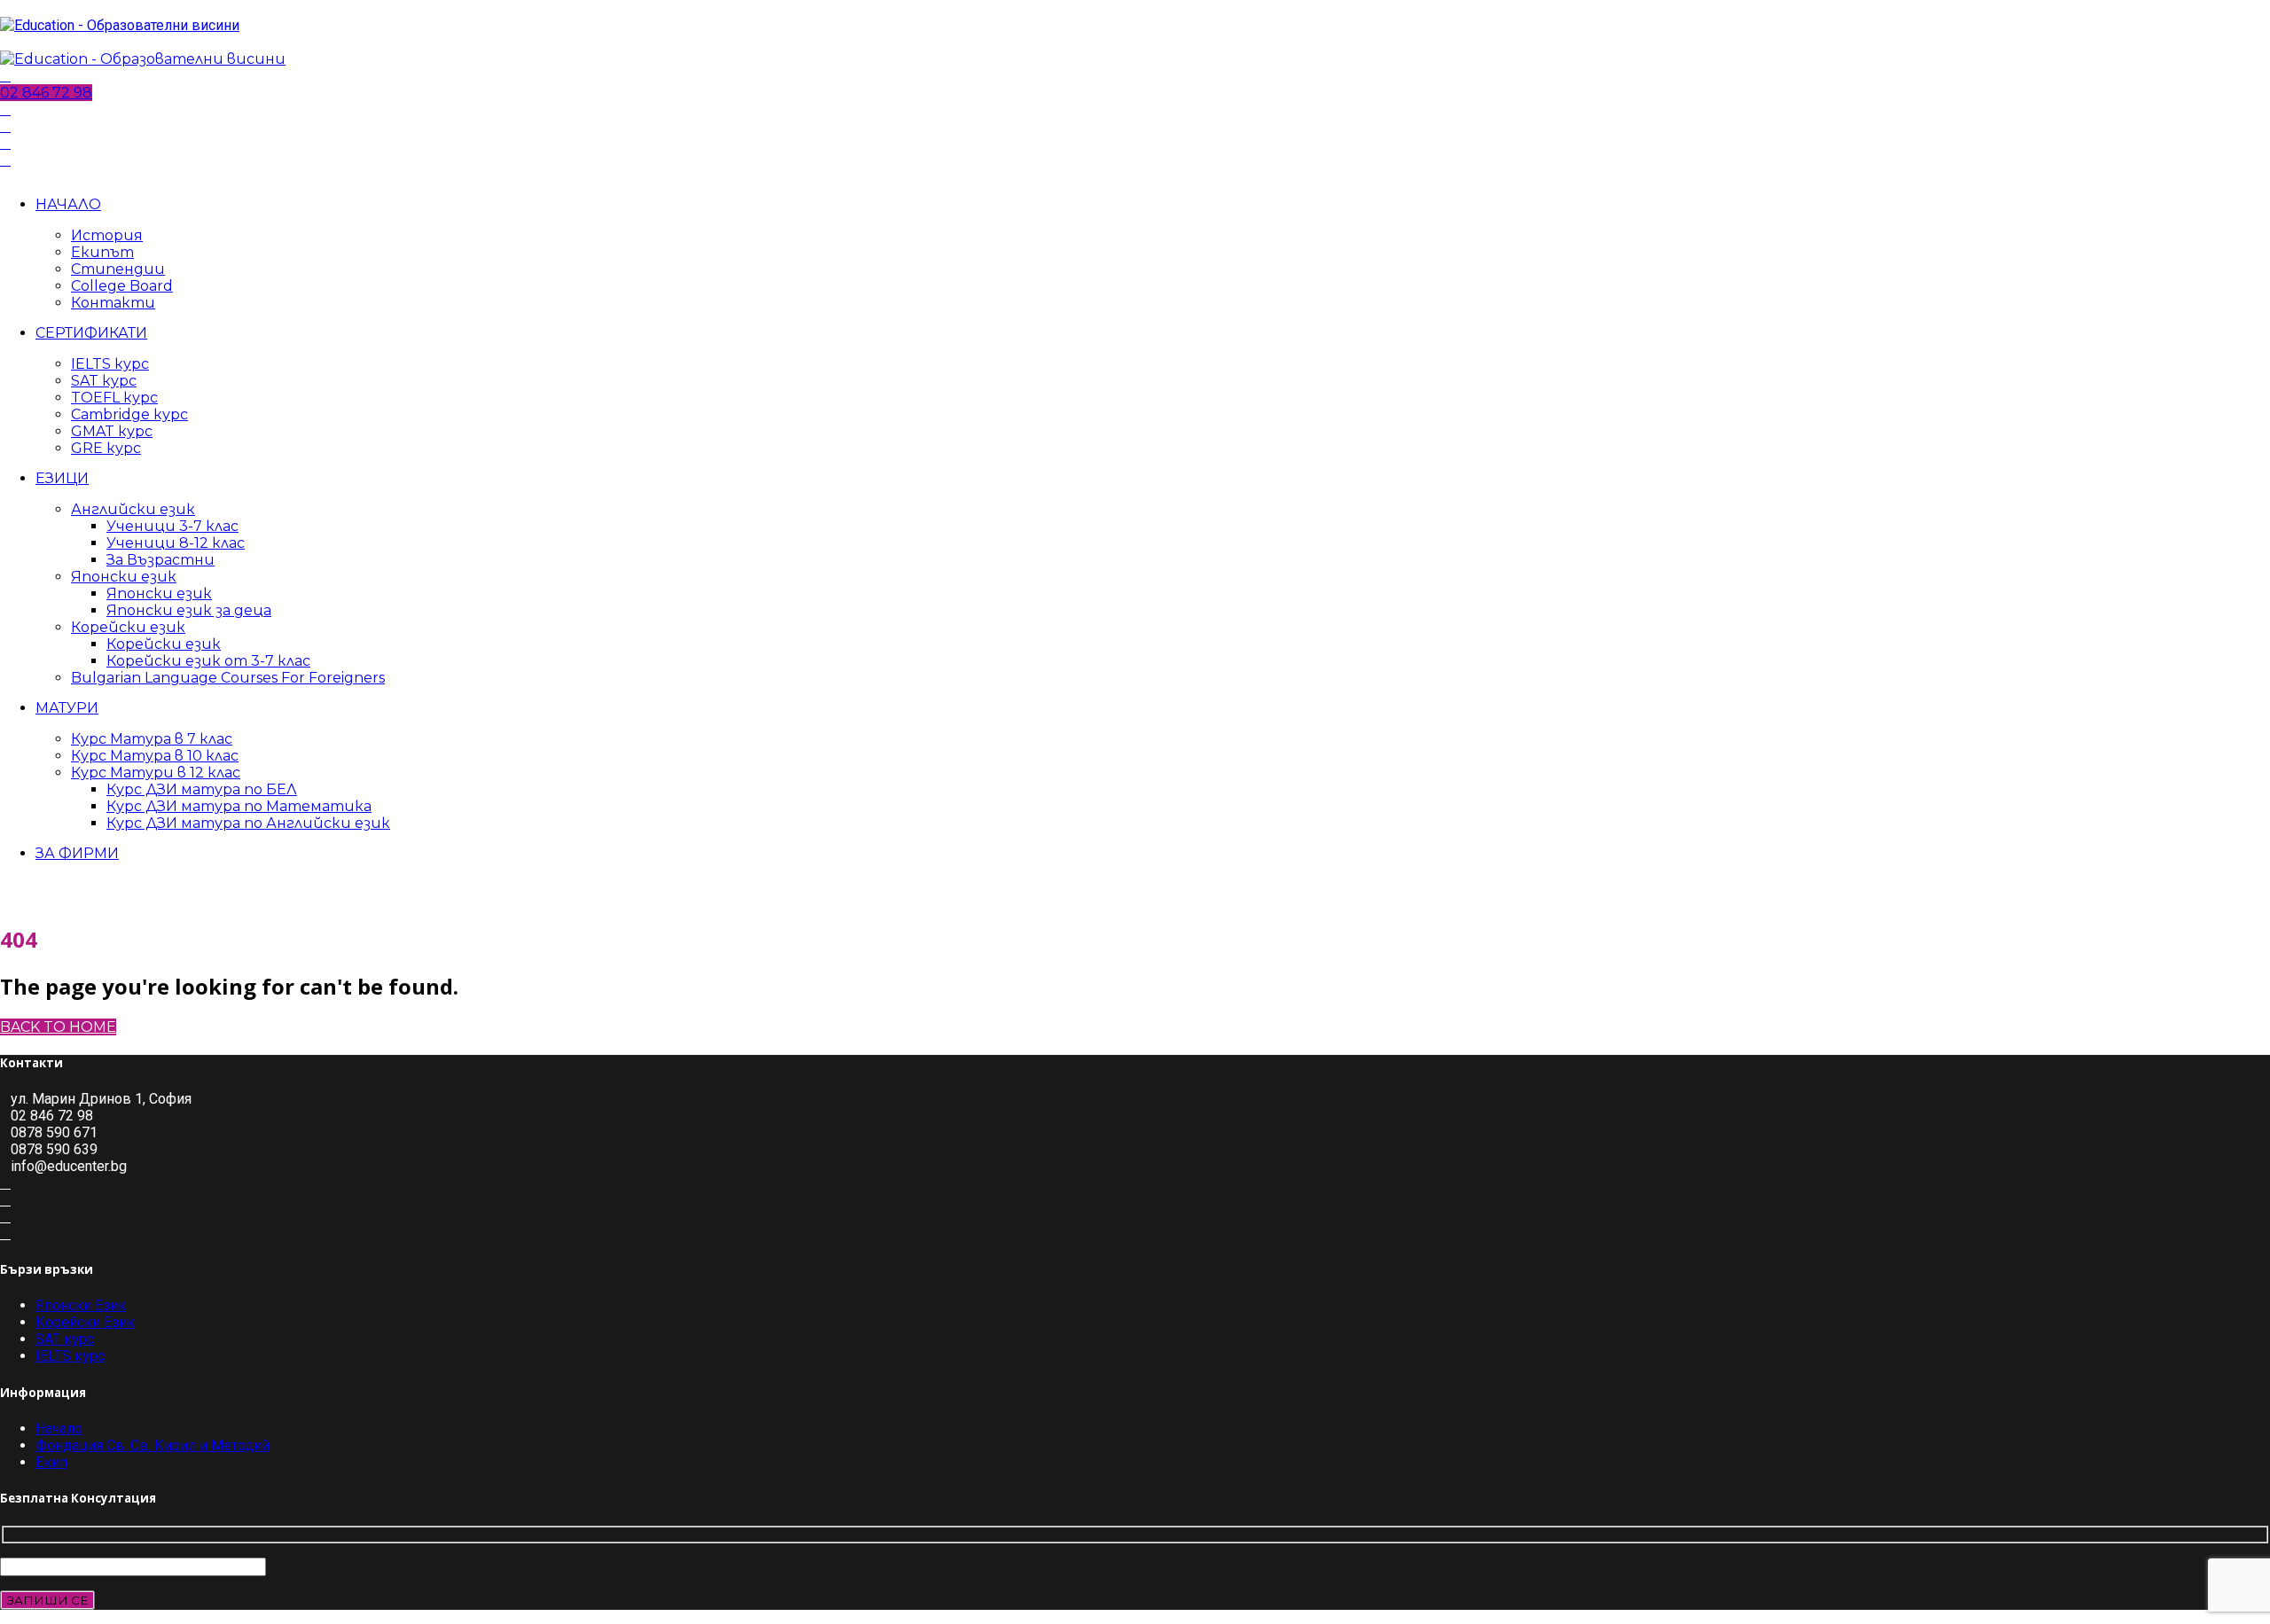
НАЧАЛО (68, 204)
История (107, 235)
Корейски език (128, 627)
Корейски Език (85, 1322)
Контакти (113, 303)
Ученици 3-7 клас (172, 526)
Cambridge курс (129, 414)
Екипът (102, 252)
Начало (59, 1429)
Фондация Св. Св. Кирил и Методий (153, 1445)
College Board (122, 286)
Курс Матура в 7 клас (152, 739)
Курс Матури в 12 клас (156, 773)
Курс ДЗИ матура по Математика (239, 806)
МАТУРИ (67, 708)
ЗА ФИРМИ (77, 853)
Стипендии (118, 269)
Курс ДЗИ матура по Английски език (248, 823)
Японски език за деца (189, 610)
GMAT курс (112, 431)
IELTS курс (110, 364)
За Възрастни (160, 560)
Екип (51, 1462)
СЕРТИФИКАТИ (91, 333)
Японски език (124, 577)
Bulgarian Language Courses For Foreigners (228, 678)
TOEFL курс (114, 398)
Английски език (133, 509)
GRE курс (106, 448)
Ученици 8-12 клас (176, 543)
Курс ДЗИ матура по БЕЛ (202, 789)
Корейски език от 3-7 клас (208, 661)
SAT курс (104, 381)
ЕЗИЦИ (62, 478)
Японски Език (81, 1305)
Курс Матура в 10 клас (155, 756)
